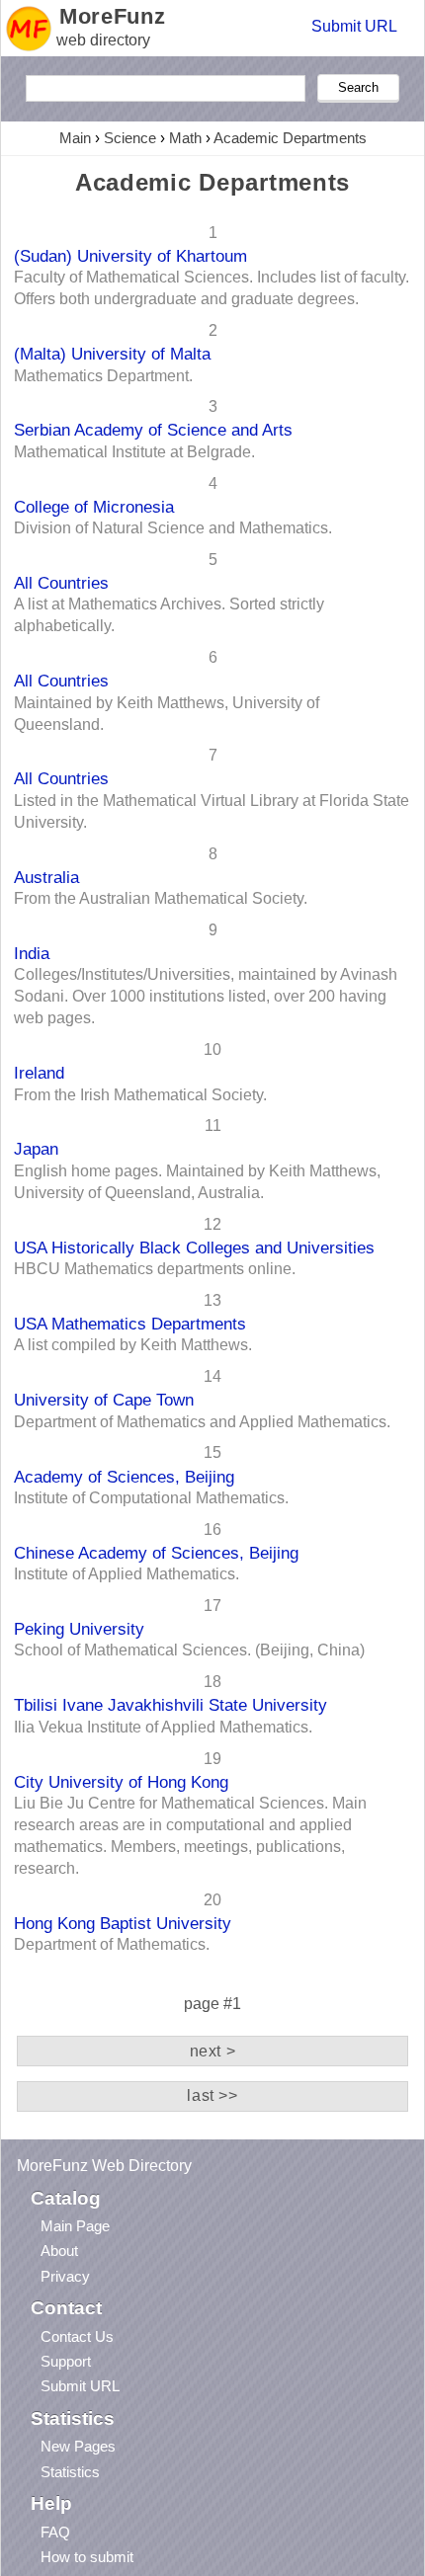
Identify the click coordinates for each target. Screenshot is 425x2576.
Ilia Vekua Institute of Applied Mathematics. (163, 1727)
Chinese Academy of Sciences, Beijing (156, 1553)
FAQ (55, 2532)
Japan (36, 1149)
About (59, 2251)
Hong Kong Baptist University (123, 1923)
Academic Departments (290, 138)
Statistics (70, 2472)
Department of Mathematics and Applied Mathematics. (202, 1422)
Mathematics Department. (103, 376)
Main (75, 138)
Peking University (79, 1629)
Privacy (65, 2276)
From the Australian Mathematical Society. (161, 898)
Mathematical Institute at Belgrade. (134, 452)
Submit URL (354, 26)
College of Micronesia (94, 507)
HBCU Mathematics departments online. (155, 1269)
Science (130, 138)
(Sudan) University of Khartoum (130, 256)
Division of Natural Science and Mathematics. (173, 528)
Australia (46, 877)
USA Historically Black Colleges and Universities (194, 1248)
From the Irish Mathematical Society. (140, 1095)
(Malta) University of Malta (112, 354)
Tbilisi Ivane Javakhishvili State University (170, 1705)
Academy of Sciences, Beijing (124, 1477)
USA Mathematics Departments (130, 1324)
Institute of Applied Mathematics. (127, 1574)
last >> (212, 2095)
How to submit (87, 2557)
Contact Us (77, 2336)
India (32, 953)
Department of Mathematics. (112, 1944)
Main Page (75, 2226)
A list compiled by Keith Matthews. (133, 1345)
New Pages (78, 2446)
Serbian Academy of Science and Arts (153, 430)
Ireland (39, 1073)
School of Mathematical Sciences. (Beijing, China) (189, 1650)
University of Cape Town (104, 1400)
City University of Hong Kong (121, 1782)
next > (213, 2051)
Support (66, 2361)
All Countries (61, 583)
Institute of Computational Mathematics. (151, 1498)
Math (185, 138)
